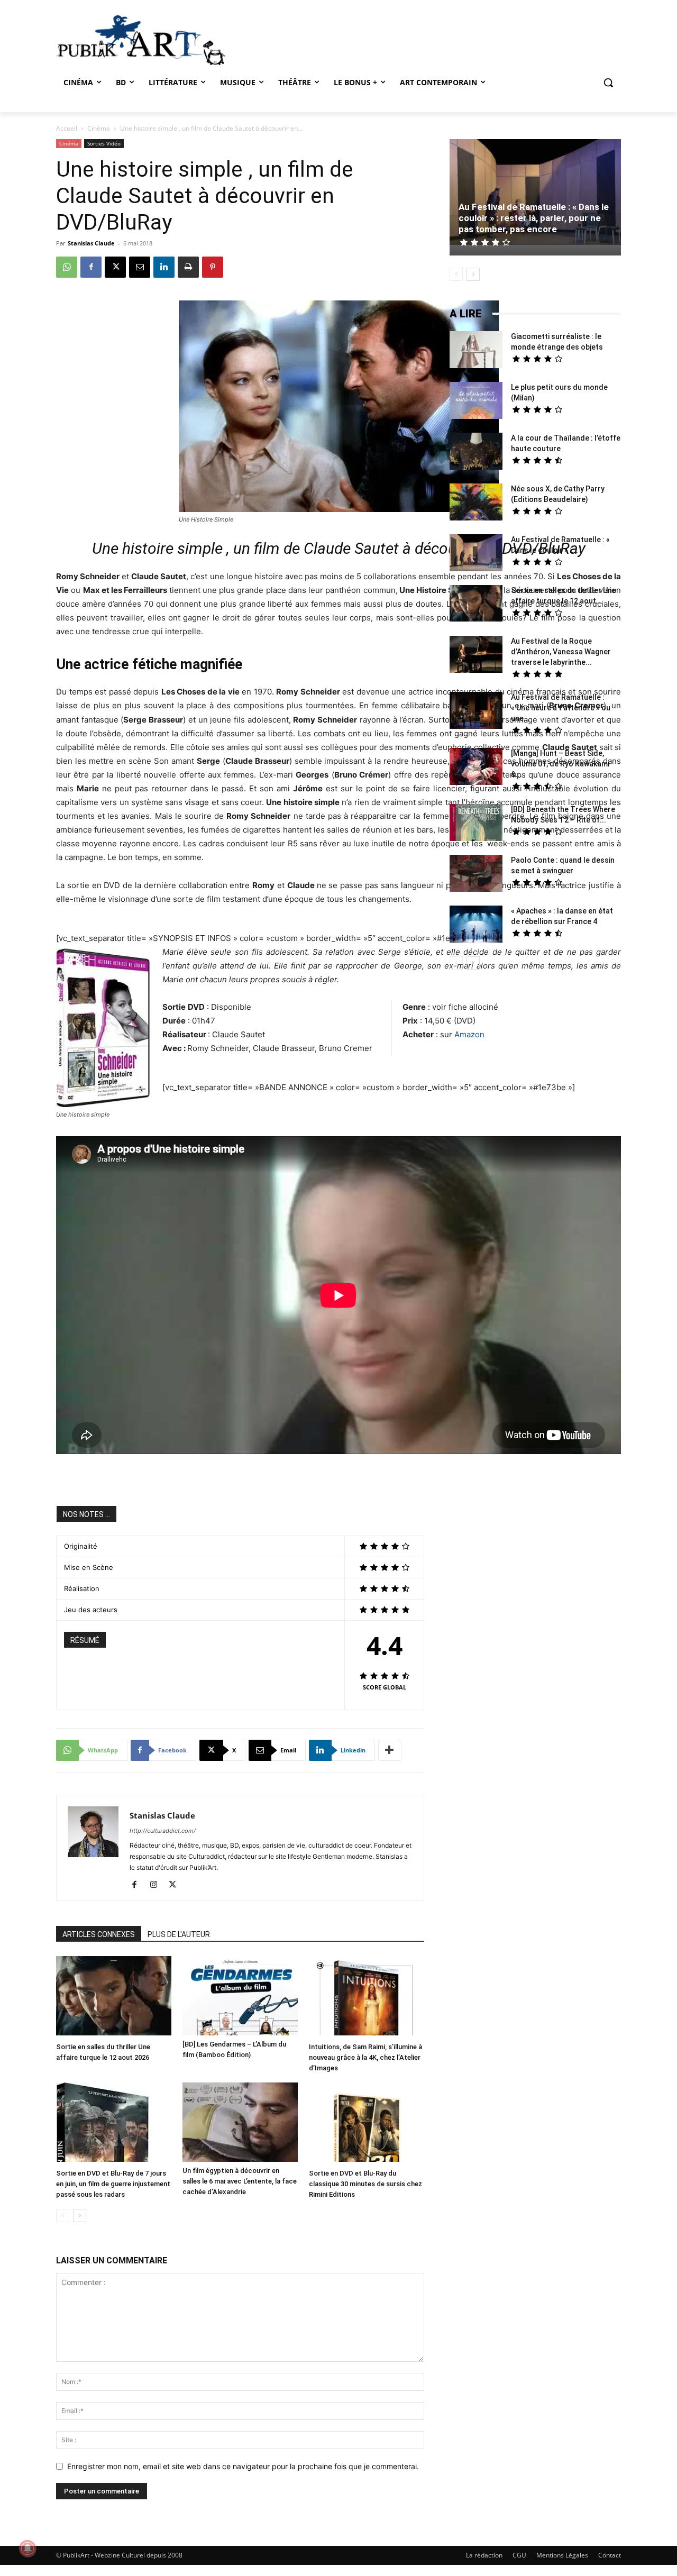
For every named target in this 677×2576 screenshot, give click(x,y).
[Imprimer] (188, 267)
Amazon (469, 1034)
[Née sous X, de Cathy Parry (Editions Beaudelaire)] (476, 503)
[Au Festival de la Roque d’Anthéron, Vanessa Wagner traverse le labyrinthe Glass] (476, 656)
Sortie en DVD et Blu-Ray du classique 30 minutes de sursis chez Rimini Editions (365, 2184)
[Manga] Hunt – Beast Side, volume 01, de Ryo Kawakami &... (560, 764)
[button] (608, 83)
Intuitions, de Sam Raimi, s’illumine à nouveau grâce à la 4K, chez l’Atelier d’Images (365, 2057)
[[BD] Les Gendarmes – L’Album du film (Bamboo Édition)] (240, 1996)
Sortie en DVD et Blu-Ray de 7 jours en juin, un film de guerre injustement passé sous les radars (113, 2184)
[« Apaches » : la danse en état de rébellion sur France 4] (476, 925)
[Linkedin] (164, 267)
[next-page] (80, 2216)
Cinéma (99, 128)
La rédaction (484, 2555)
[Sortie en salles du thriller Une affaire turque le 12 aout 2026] (114, 1997)
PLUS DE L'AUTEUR (179, 1934)
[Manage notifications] (28, 2548)
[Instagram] (157, 1885)
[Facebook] (91, 267)
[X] (115, 267)
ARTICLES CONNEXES (99, 1934)
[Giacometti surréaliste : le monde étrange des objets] (476, 351)
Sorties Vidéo (104, 143)
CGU (519, 2555)
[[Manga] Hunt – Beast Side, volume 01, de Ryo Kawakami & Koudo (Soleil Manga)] (476, 768)
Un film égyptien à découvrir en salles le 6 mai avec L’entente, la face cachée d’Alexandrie (240, 2181)
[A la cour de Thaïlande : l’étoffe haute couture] (476, 453)
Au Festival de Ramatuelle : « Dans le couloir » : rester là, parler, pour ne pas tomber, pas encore (534, 218)
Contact (610, 2555)
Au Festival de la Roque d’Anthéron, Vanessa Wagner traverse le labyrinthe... (561, 652)
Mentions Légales (562, 2555)
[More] (390, 1750)
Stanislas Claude (91, 243)
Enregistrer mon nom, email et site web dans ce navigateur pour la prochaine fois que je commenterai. (243, 2466)
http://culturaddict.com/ (163, 1831)
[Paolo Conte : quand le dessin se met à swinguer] (476, 875)
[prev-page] (63, 2216)
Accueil (67, 128)
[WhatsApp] (67, 267)
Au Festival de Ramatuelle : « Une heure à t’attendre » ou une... (561, 708)
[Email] (140, 267)
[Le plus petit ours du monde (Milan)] (476, 402)
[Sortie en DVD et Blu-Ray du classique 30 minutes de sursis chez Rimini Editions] (367, 2123)
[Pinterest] (213, 267)
